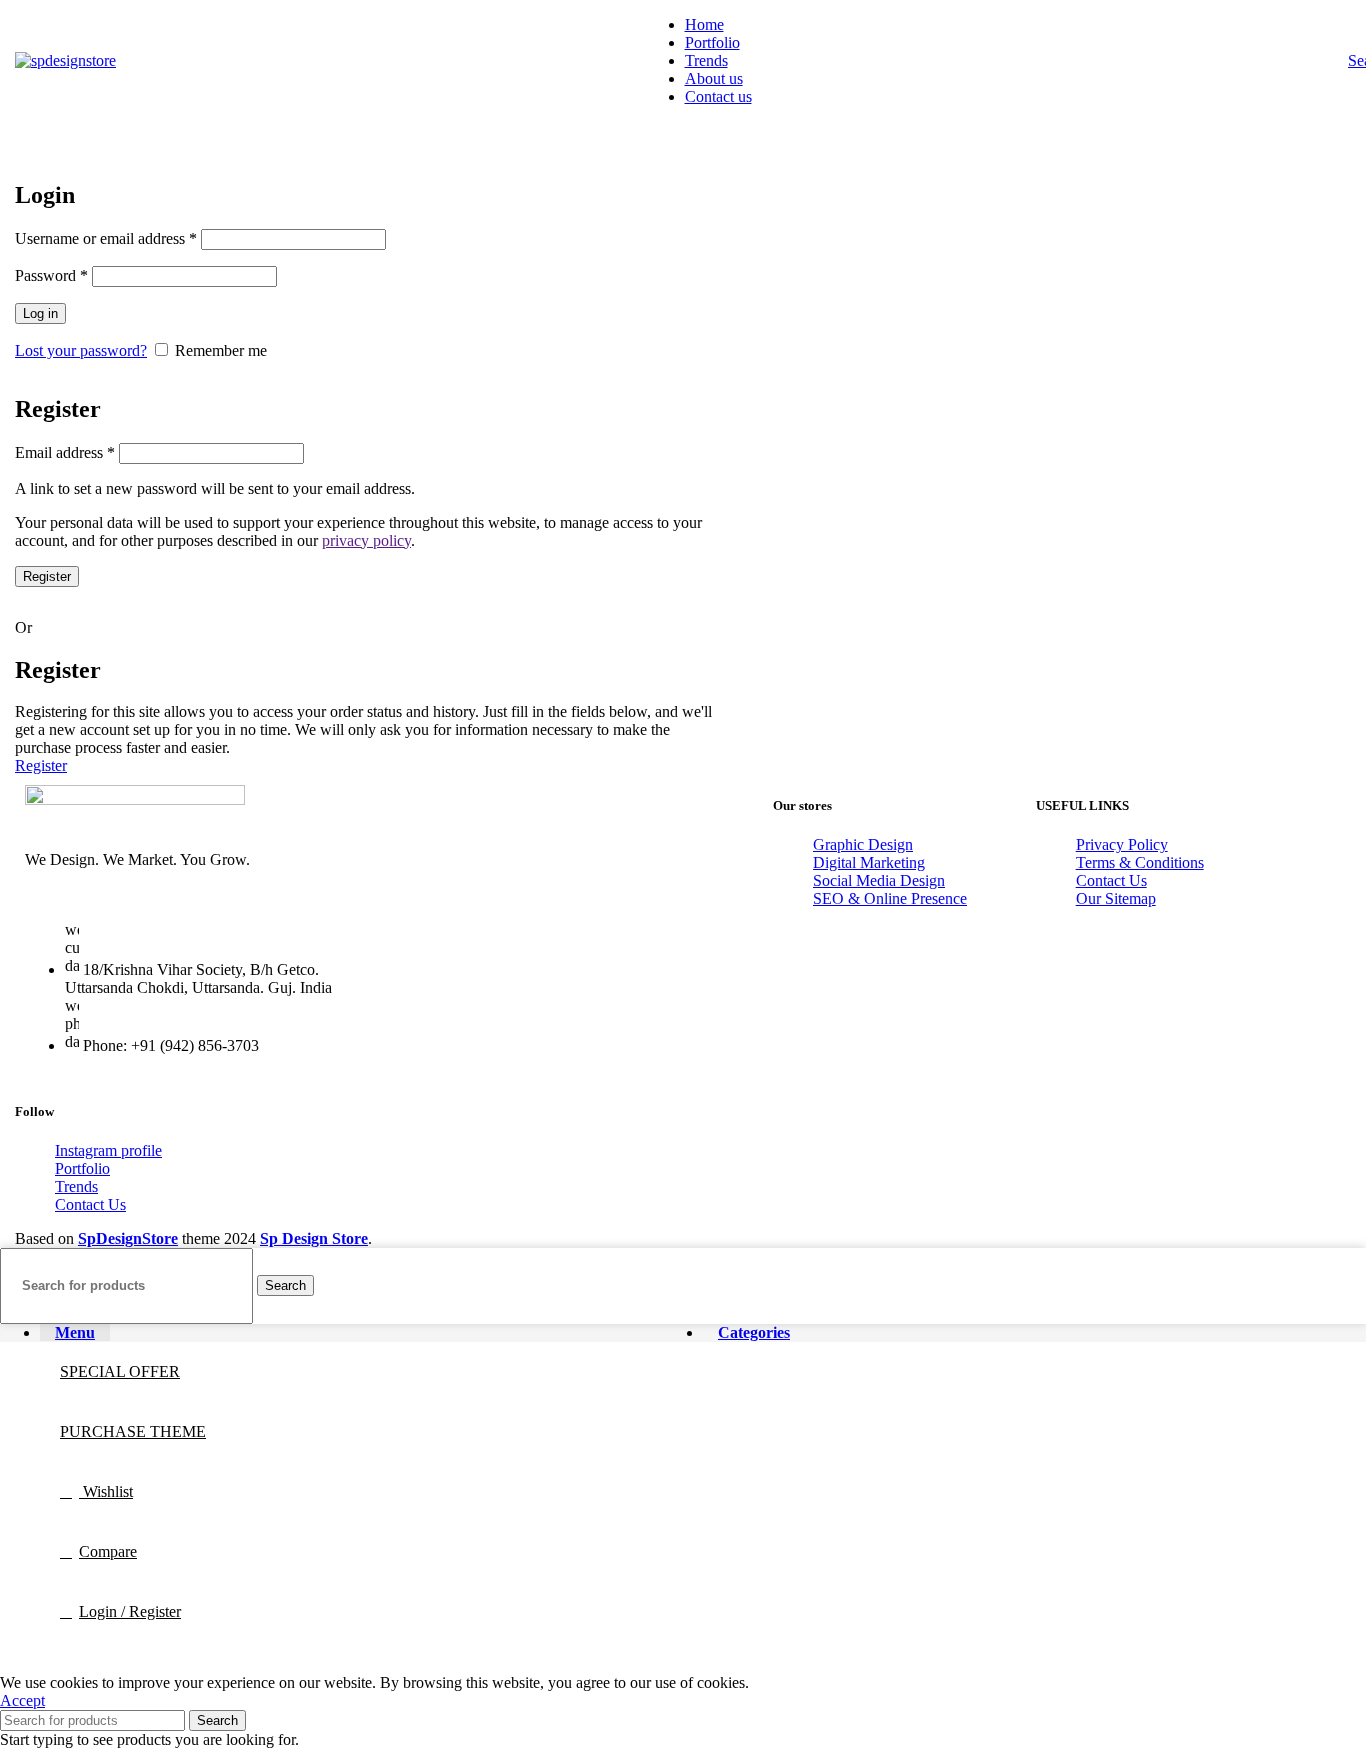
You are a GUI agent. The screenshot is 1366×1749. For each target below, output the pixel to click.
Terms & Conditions (1140, 862)
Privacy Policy (1122, 844)
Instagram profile (108, 1150)
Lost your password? (81, 350)
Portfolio (82, 1168)
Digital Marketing (869, 862)
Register (47, 576)
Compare (108, 1551)
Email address (65, 452)
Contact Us (1111, 880)
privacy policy (366, 540)
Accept (22, 1700)
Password (51, 275)
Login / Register (130, 1611)
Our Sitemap (1116, 898)
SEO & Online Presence (890, 898)
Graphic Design (863, 844)
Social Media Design (879, 880)
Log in (40, 313)
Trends (76, 1186)
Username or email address (106, 238)
